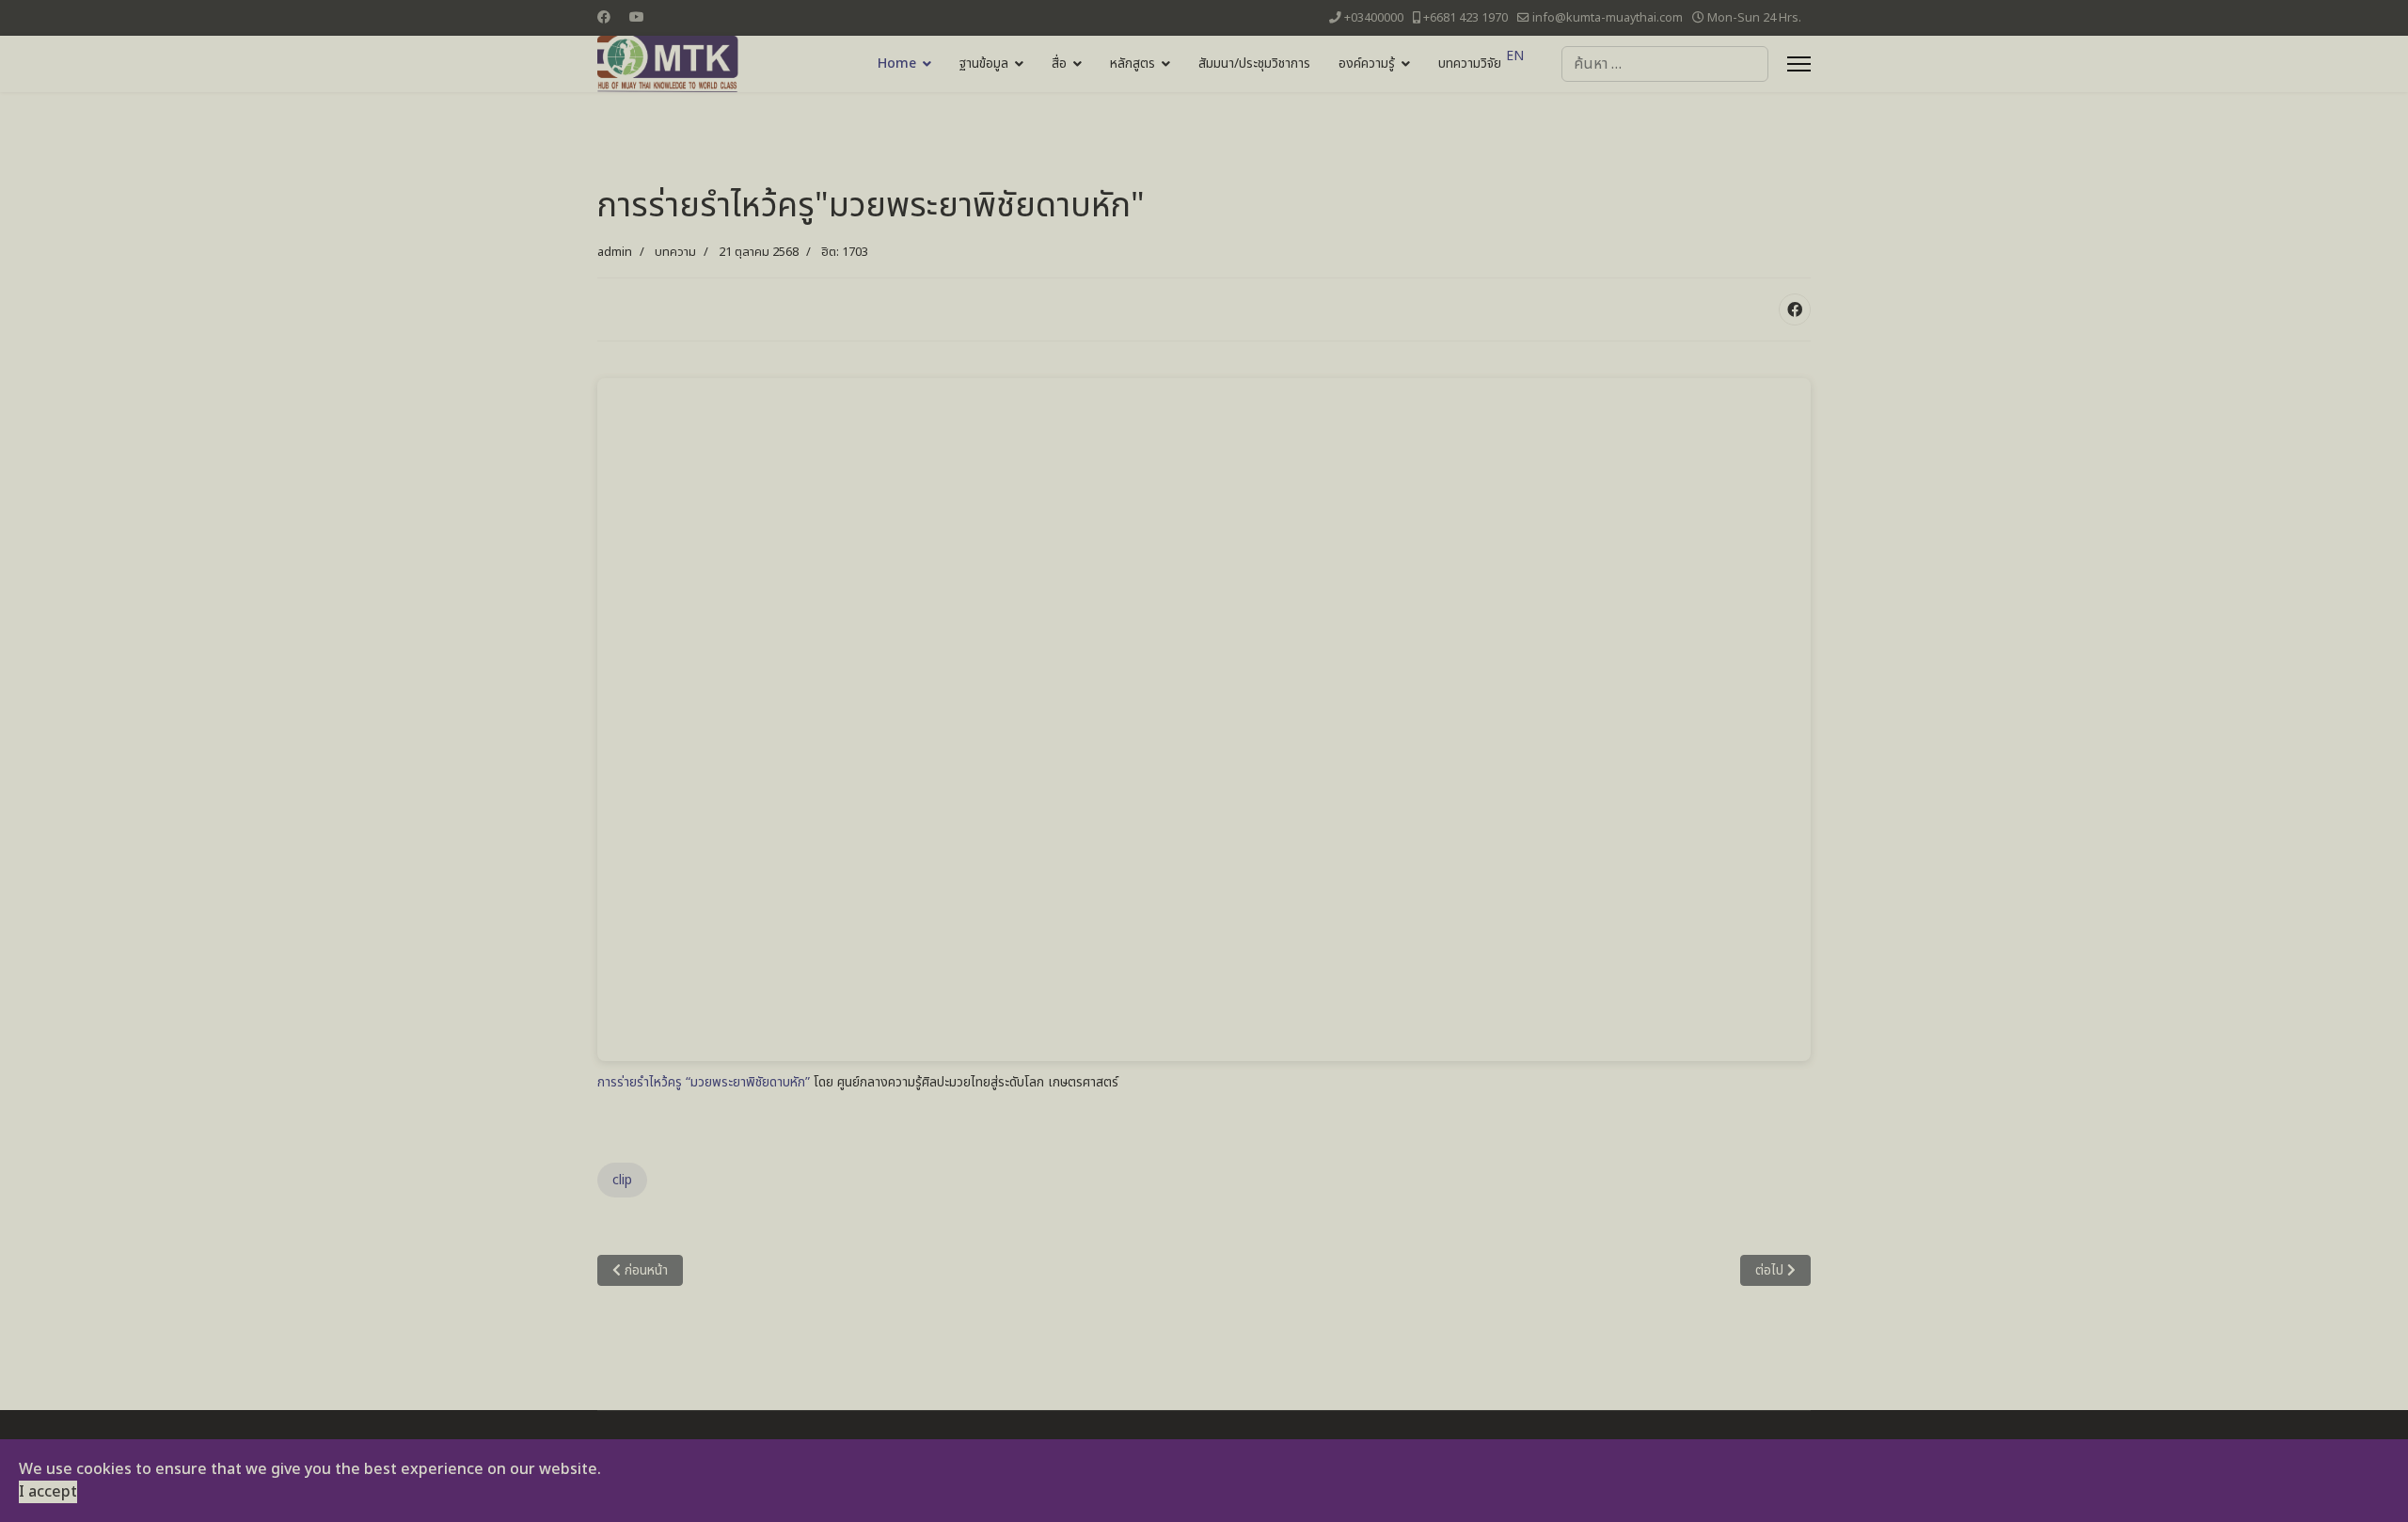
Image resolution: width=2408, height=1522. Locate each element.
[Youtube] (637, 17)
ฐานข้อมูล (984, 63)
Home (897, 63)
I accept (48, 1492)
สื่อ (1059, 63)
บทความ (675, 252)
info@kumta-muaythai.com (1608, 18)
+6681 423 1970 (1465, 18)
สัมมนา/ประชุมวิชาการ (1254, 63)
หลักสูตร (1133, 63)
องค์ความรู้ (1367, 63)
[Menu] (1799, 64)
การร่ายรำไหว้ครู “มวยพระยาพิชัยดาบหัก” (704, 1082)
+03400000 (1374, 18)
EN (1515, 56)
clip (622, 1180)
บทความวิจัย (1470, 63)
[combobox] (1665, 64)
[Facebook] (604, 17)
